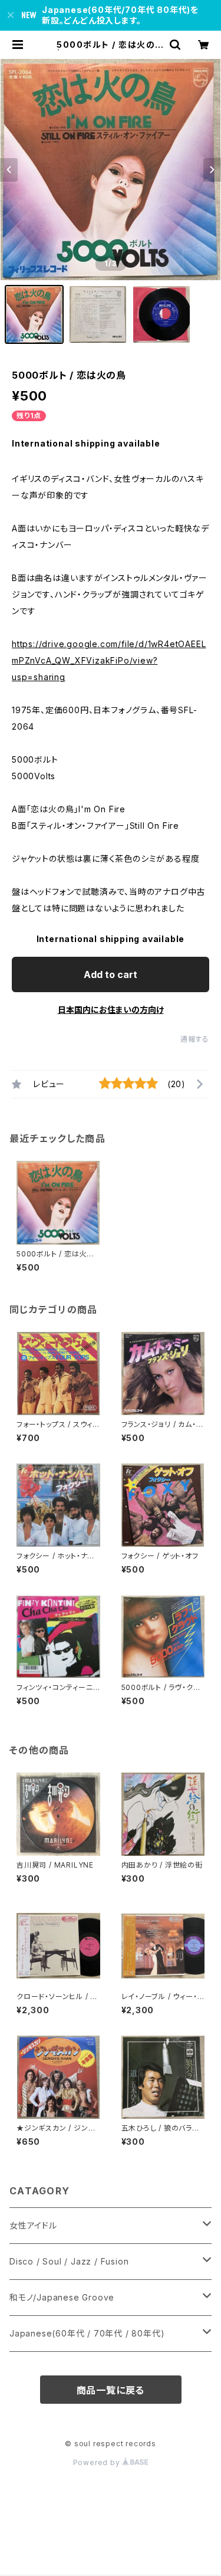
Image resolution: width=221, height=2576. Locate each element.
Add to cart (111, 974)
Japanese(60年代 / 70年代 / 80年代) (87, 2333)
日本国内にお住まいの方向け (111, 1010)
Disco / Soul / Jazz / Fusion (69, 2261)
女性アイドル (33, 2225)
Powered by (98, 2462)
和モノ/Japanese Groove (62, 2297)
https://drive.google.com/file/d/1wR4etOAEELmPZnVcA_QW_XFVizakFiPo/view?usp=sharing (109, 660)
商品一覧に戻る (111, 2390)
